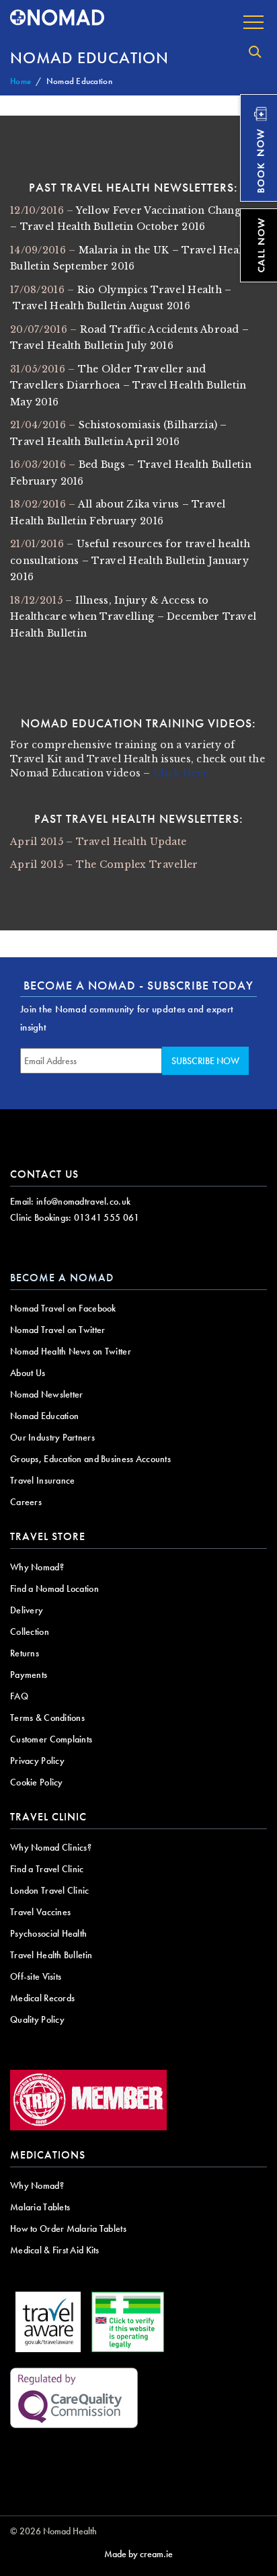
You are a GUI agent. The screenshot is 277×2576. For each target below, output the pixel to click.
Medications (48, 2155)
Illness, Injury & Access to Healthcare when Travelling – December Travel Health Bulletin (133, 617)
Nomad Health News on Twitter (71, 1351)
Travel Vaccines (40, 1912)
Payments (29, 1675)
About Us (28, 1373)
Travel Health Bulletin (51, 1955)
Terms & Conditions (47, 1718)
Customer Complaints (51, 1739)
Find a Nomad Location (54, 1588)
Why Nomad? (37, 1567)
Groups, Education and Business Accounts (90, 1459)
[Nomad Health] (57, 18)
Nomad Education (44, 1416)
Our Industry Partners (52, 1437)
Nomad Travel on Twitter (57, 1330)
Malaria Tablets (40, 2207)
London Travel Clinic (50, 1890)
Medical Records (42, 1998)
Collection (30, 1632)
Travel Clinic (48, 1817)
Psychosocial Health (48, 1933)
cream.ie (156, 2554)
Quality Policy (37, 2019)
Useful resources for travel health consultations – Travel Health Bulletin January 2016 (130, 560)
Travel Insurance (42, 1480)
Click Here (181, 773)
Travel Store (48, 1536)
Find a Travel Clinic (47, 1869)
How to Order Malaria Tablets (68, 2228)
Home (21, 81)
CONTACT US (44, 1174)
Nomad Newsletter (46, 1394)
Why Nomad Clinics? (51, 1847)
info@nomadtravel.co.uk (83, 1201)
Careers (26, 1502)
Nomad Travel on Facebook (63, 1308)
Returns (25, 1653)
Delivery (27, 1610)
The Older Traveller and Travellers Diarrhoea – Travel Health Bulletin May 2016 (128, 386)
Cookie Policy (37, 1782)
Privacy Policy (37, 1761)
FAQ (19, 1696)
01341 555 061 (107, 1217)
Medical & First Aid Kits (55, 2250)
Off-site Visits (36, 1976)
